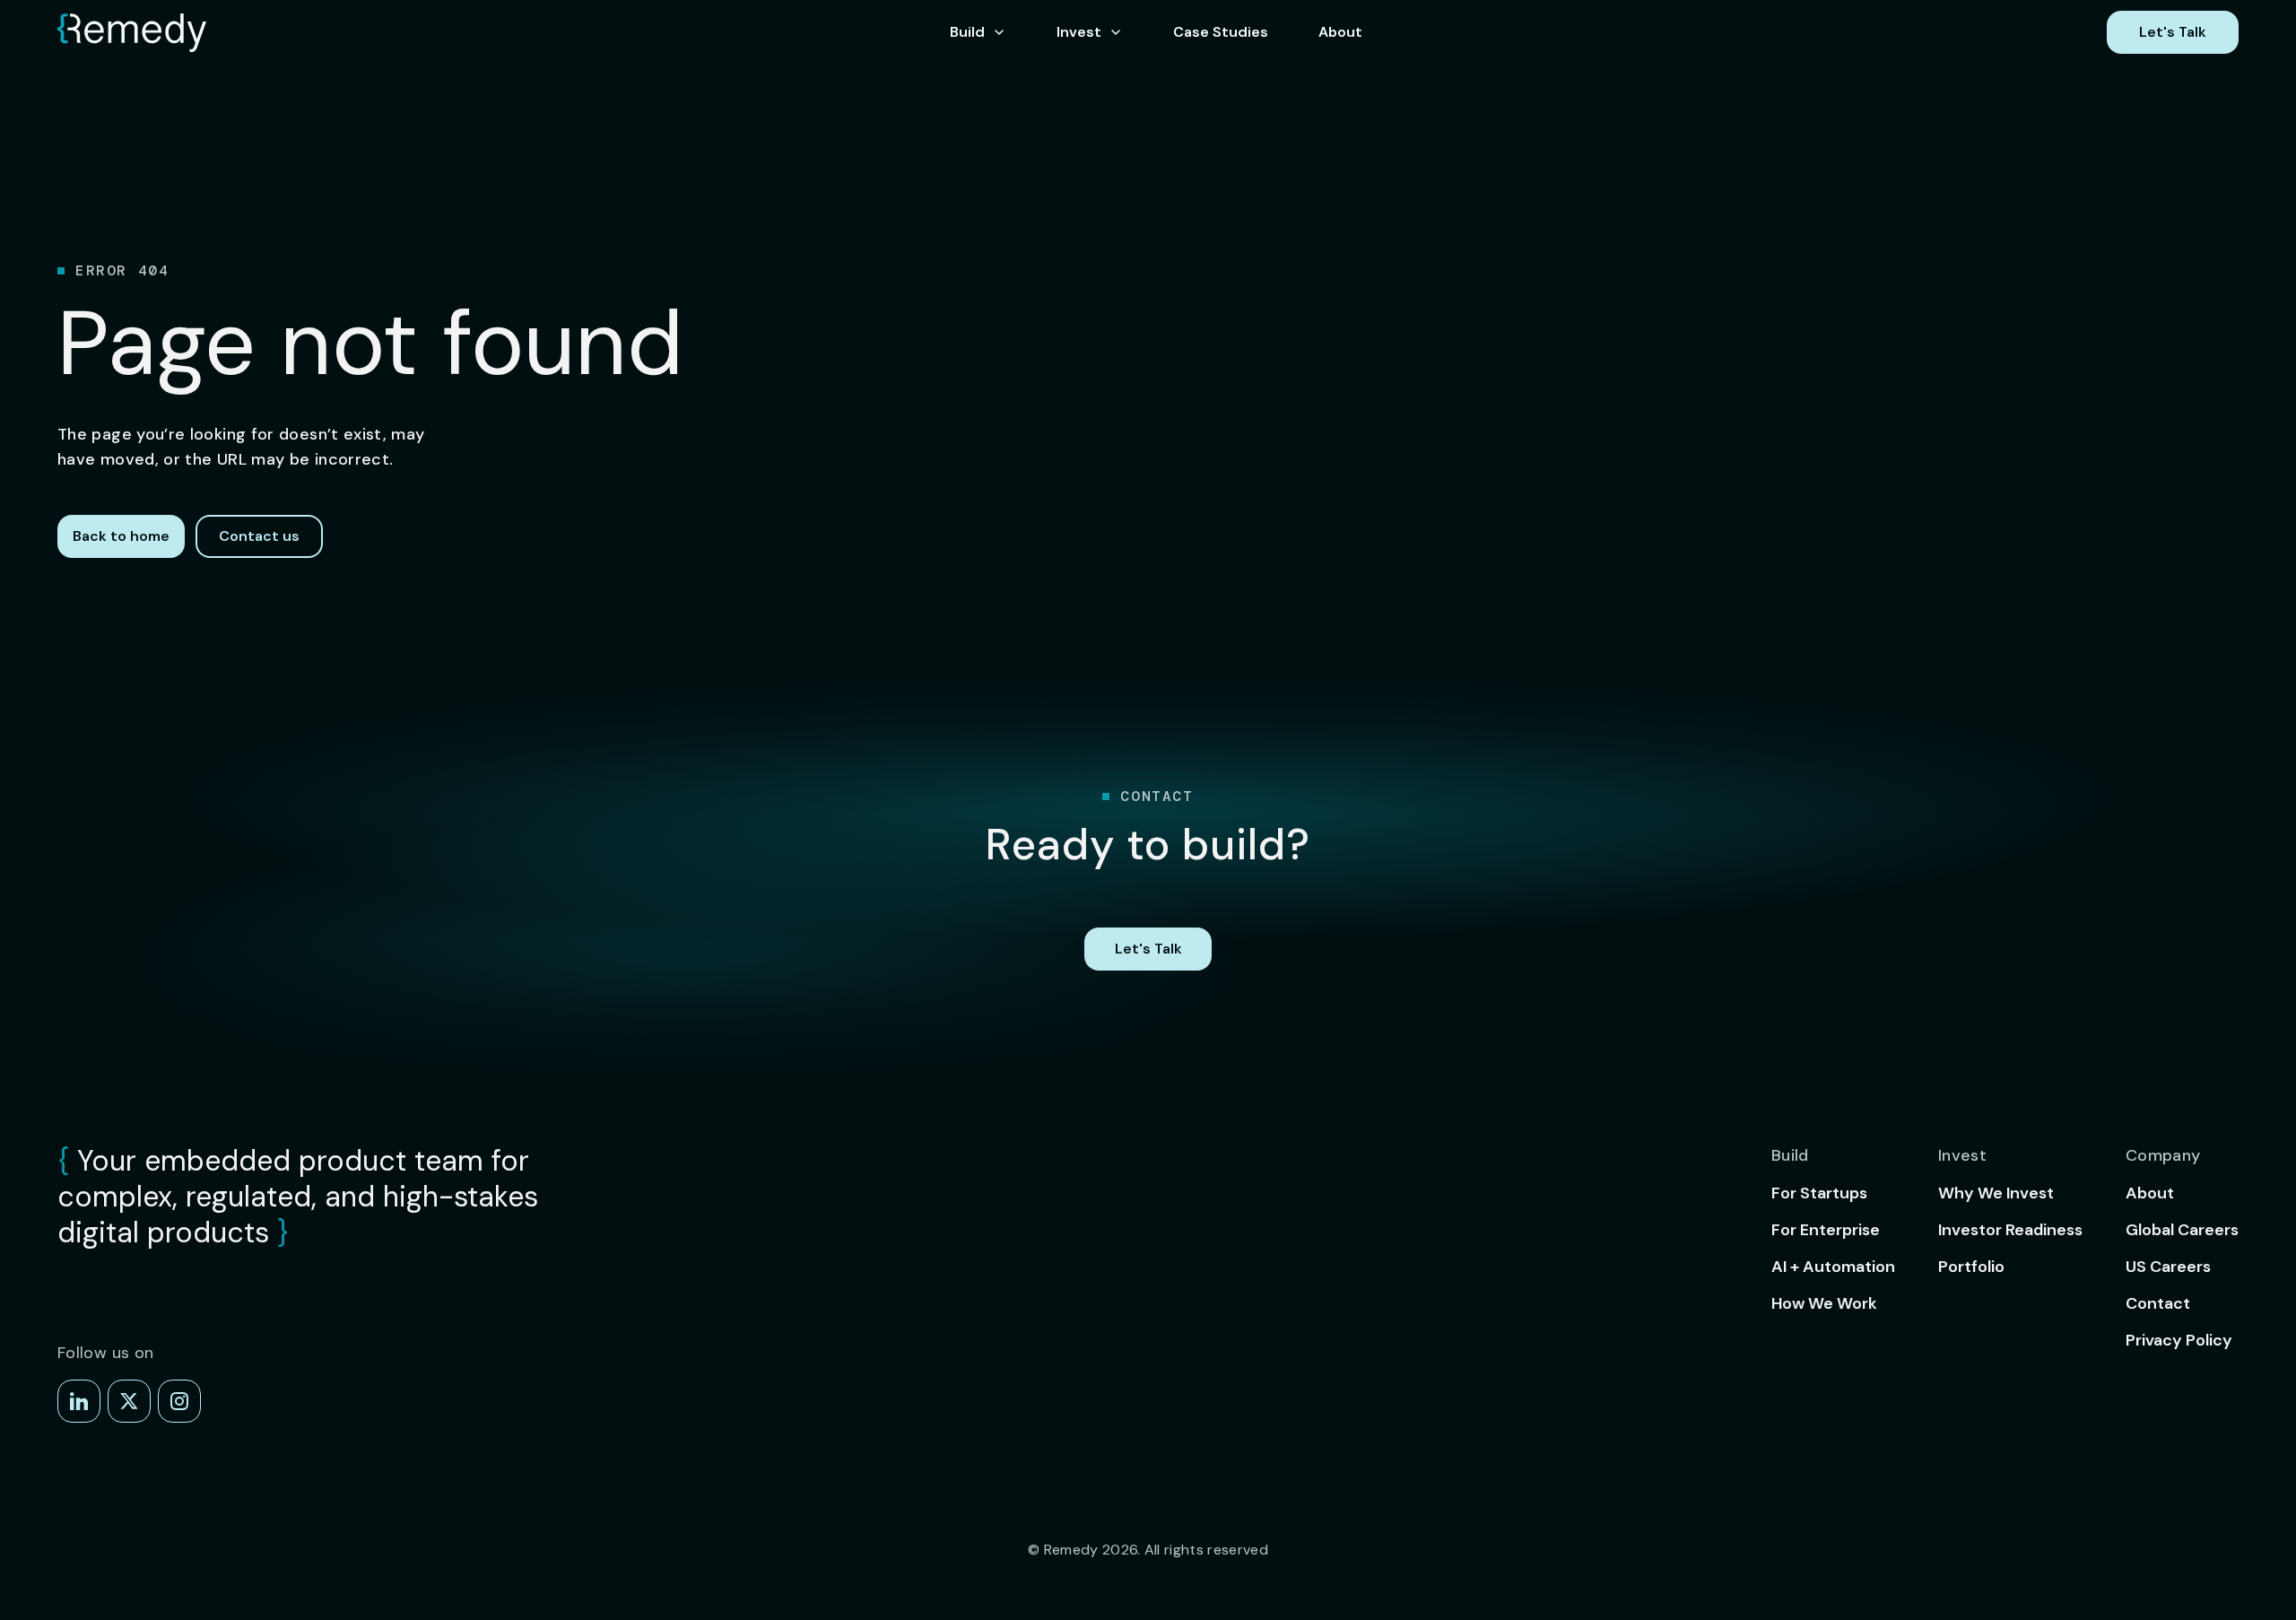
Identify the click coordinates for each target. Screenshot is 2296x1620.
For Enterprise (1826, 1230)
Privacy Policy (2179, 1340)
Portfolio (1971, 1267)
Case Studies (1221, 32)
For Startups (1819, 1193)
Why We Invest (1996, 1193)
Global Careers (2182, 1230)
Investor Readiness (2010, 1230)
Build (967, 32)
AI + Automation (1833, 1267)
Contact (2158, 1303)
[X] (129, 1401)
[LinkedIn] (79, 1401)
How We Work (1824, 1303)
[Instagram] (179, 1401)
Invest (1079, 32)
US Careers (2168, 1267)
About (1340, 32)
